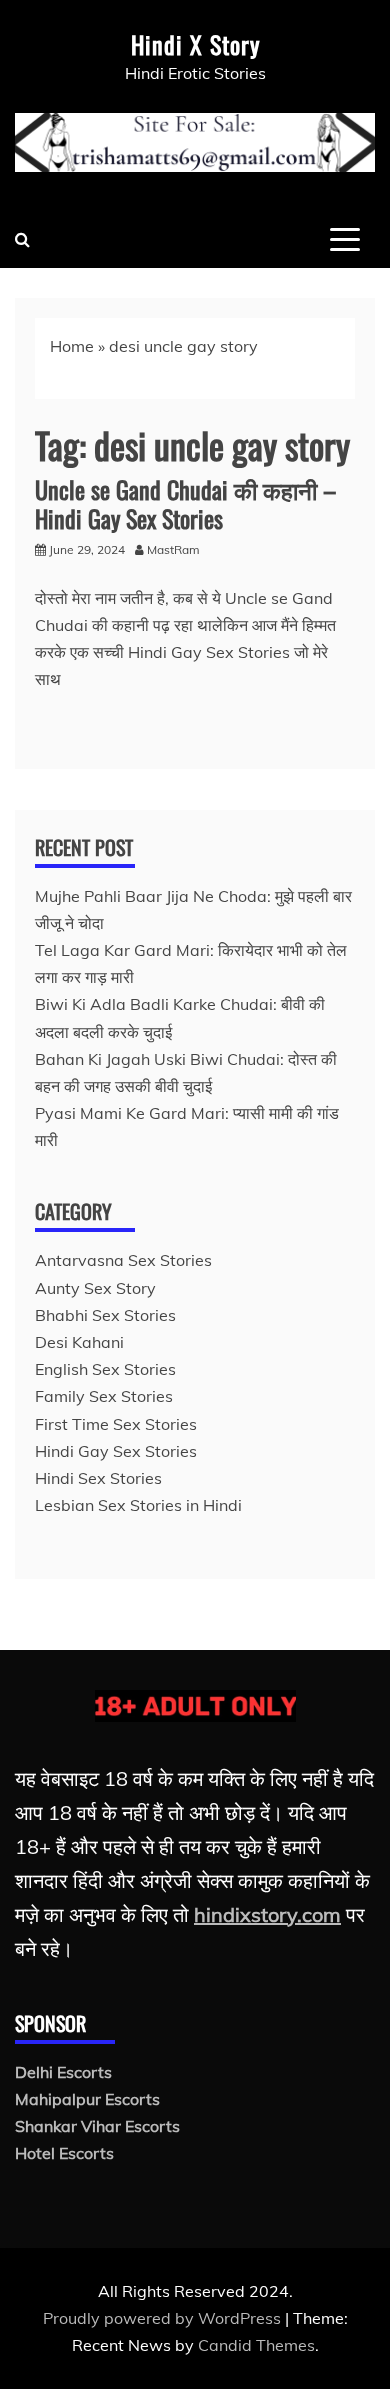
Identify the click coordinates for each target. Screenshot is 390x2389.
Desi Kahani (79, 1342)
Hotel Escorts (64, 2153)
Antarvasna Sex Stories (123, 1260)
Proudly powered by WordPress (164, 2318)
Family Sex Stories (104, 1396)
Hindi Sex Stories (98, 1478)
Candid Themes (256, 2345)
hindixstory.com (267, 1914)
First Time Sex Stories (116, 1424)
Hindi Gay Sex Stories (116, 1451)
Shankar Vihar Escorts (97, 2126)
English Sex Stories (105, 1369)
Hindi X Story (195, 44)
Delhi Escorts (63, 2072)
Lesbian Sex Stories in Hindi (138, 1505)
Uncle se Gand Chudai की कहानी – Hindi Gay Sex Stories (185, 503)
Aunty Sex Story (95, 1288)
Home (72, 346)
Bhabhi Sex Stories (105, 1315)
